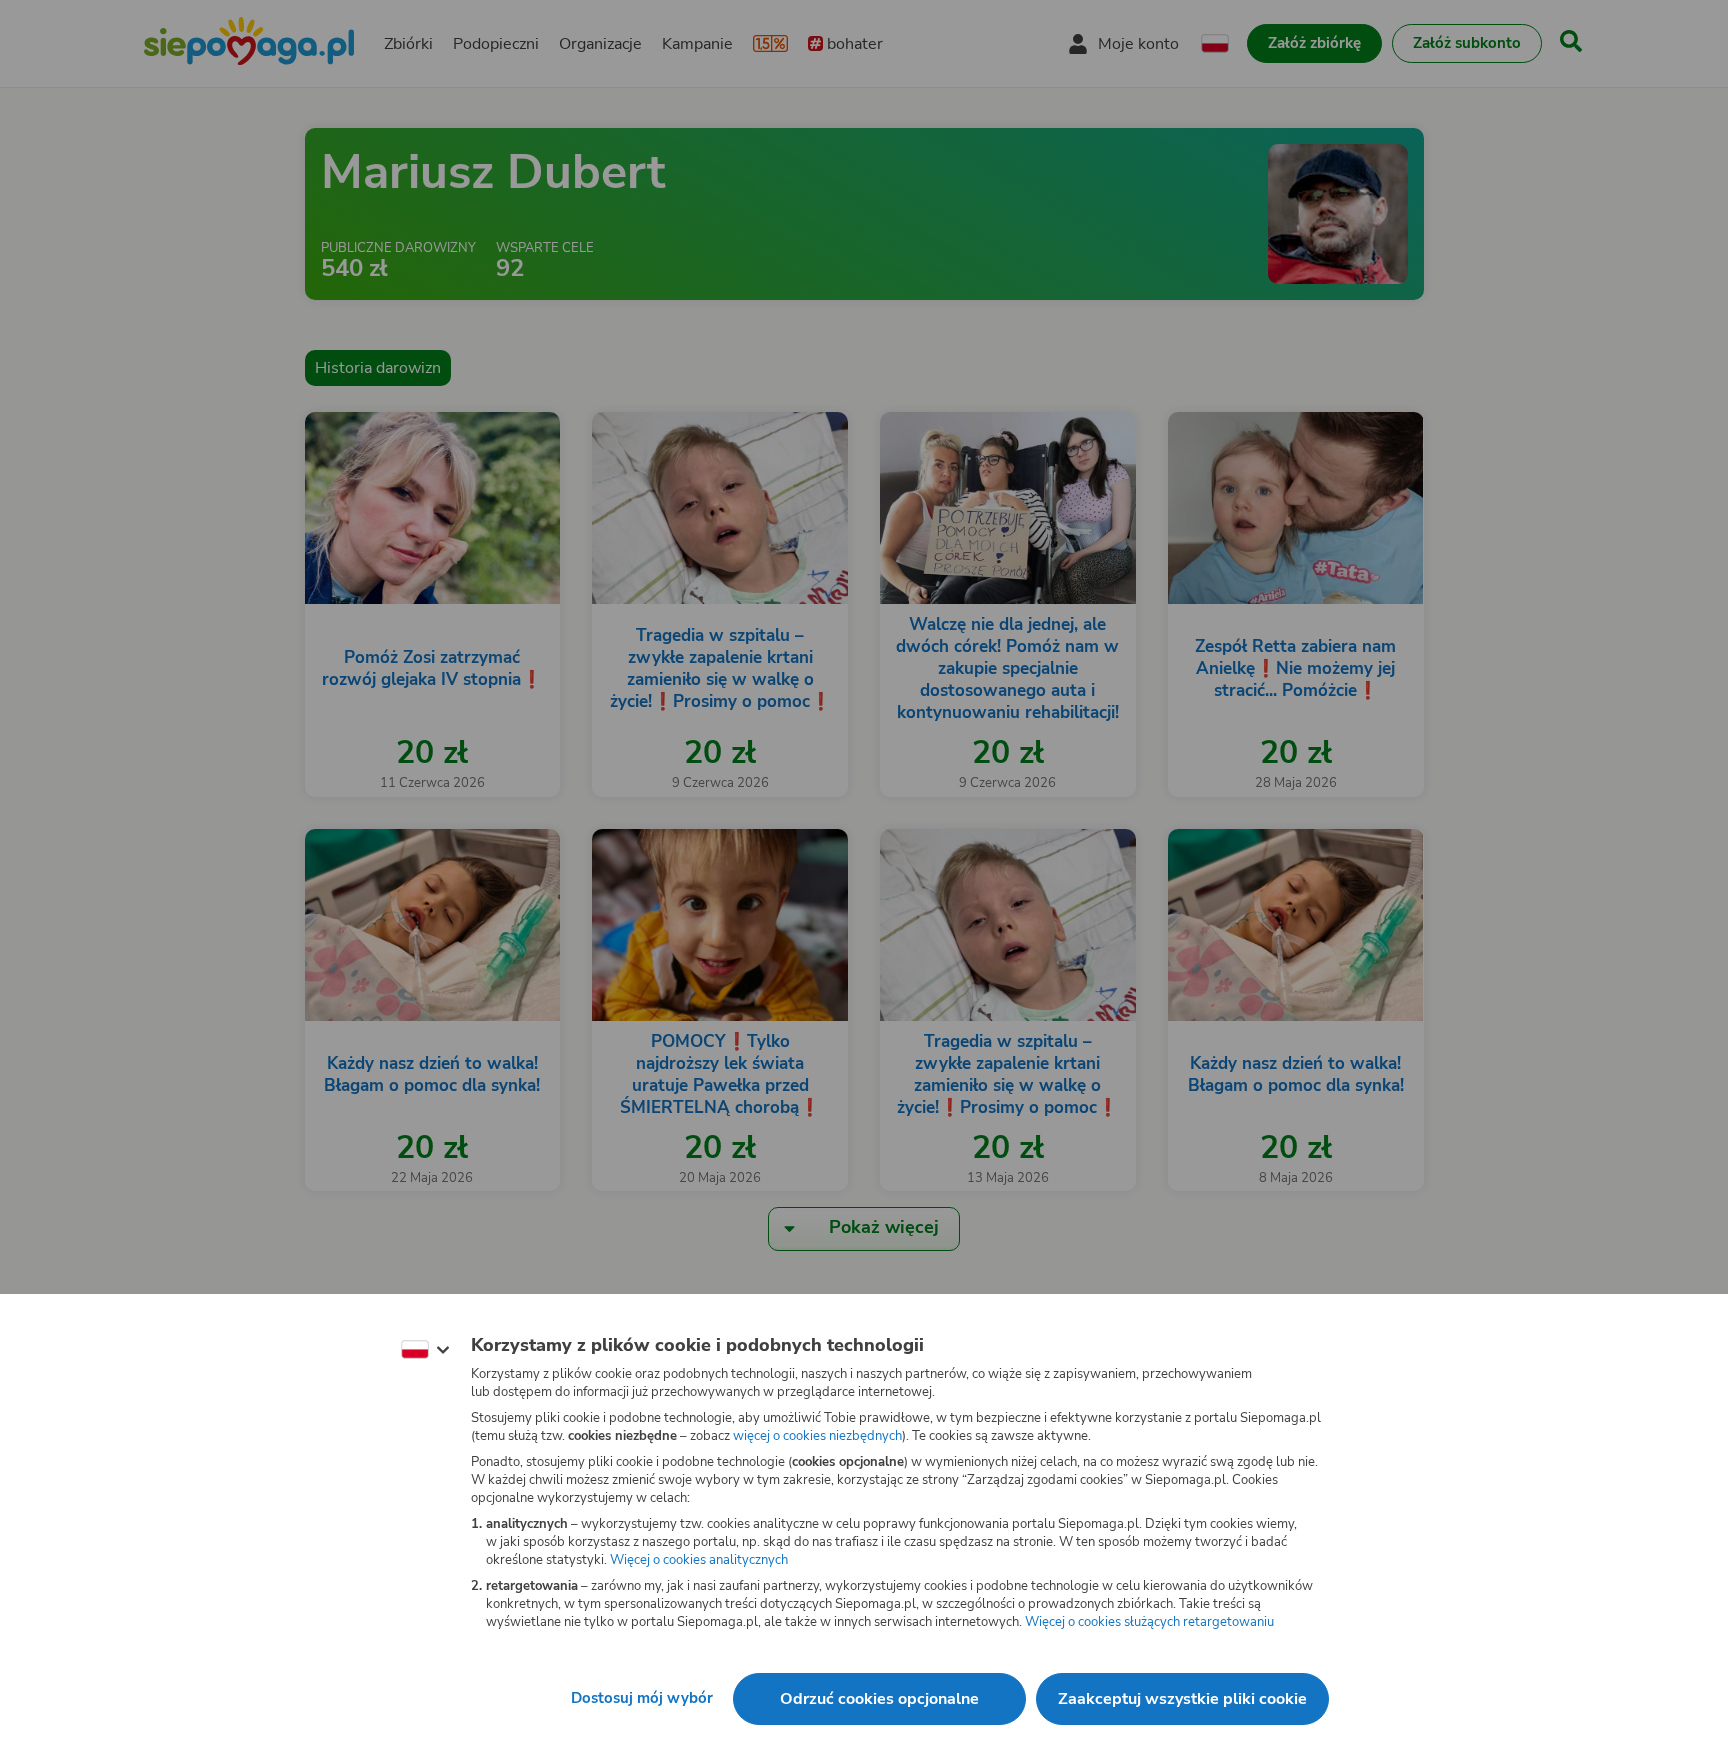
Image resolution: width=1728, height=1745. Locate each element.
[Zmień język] (425, 1350)
